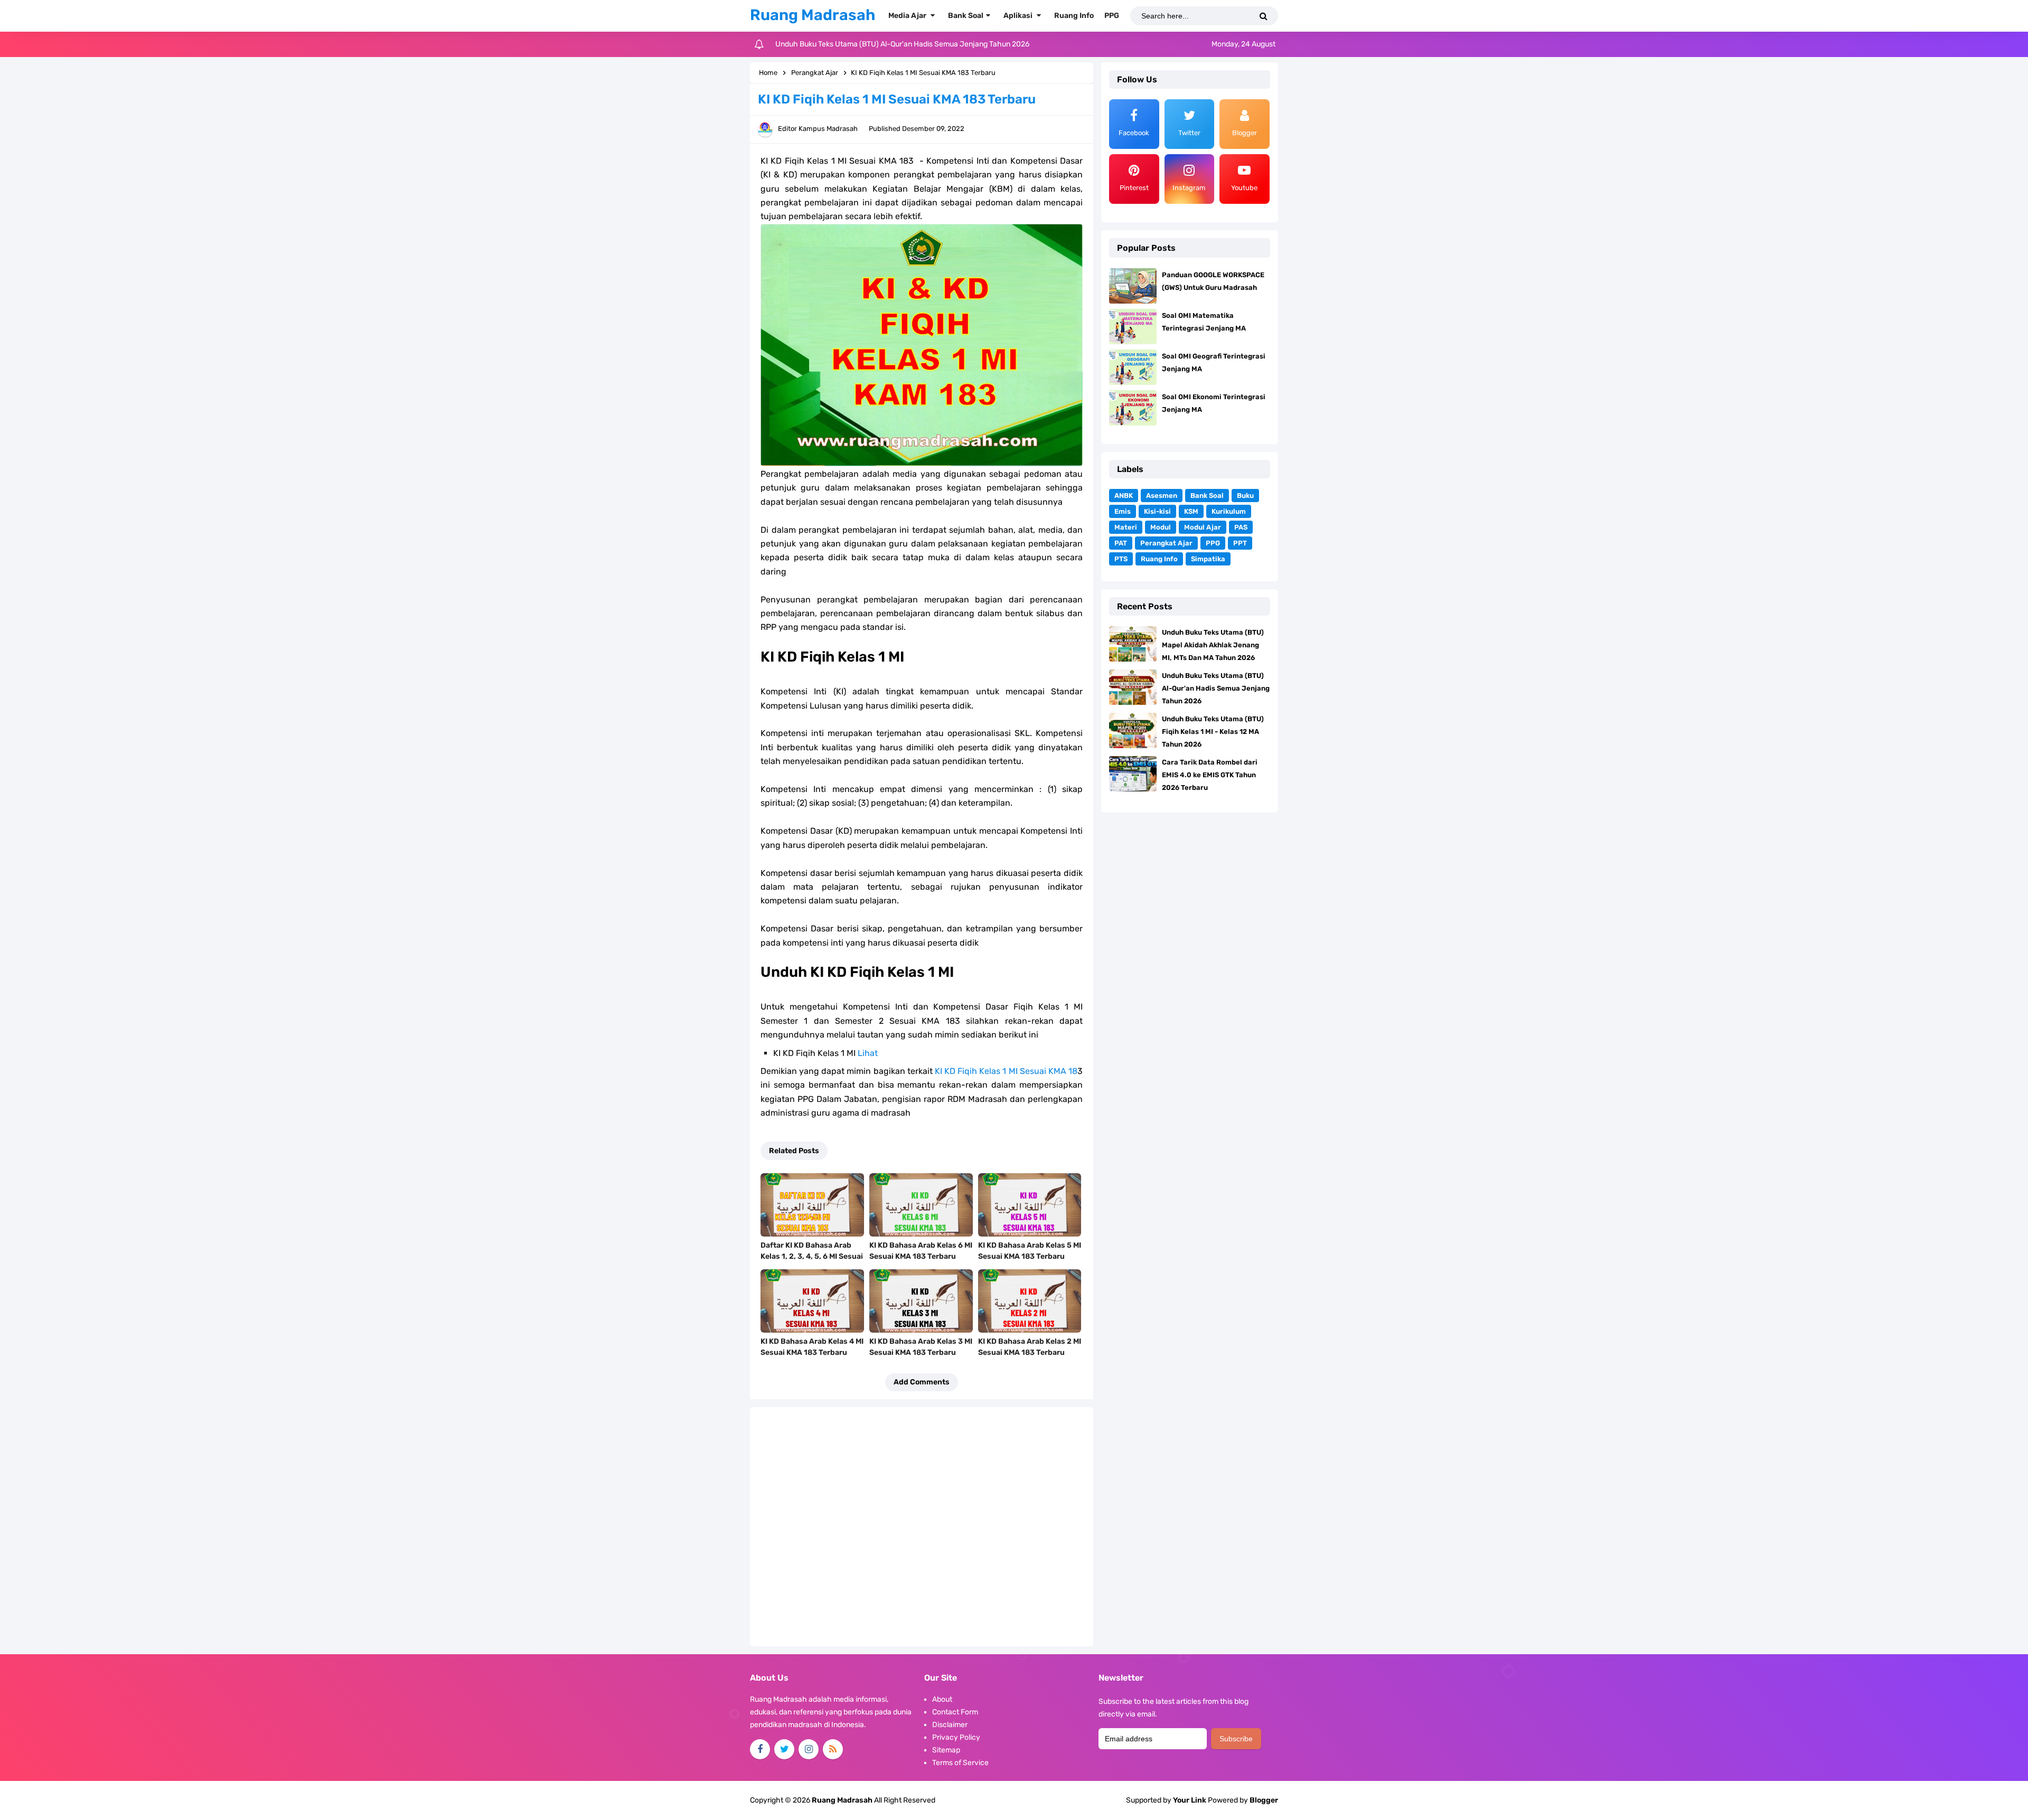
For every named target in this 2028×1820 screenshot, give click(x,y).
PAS (1241, 527)
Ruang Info (1159, 559)
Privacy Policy (956, 1737)
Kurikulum (1229, 511)
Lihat (868, 1053)
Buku (1245, 496)
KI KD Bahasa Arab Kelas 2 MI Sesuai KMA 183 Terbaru (1030, 1347)
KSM (1191, 511)
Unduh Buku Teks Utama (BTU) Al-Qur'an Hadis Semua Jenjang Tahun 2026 (1216, 688)
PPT (1240, 543)
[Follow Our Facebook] (760, 1749)
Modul (1161, 527)
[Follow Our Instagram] (809, 1749)
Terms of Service (960, 1763)
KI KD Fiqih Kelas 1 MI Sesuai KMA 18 (1006, 1071)
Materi (1126, 527)
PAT (1121, 543)
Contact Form (955, 1712)
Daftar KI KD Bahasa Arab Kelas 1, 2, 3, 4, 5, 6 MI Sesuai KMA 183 (812, 1256)
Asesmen (1162, 496)
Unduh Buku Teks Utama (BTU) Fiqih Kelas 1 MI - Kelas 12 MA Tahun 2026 (897, 44)
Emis (1123, 511)
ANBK (1124, 496)
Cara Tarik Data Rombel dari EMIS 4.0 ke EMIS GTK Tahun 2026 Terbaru (1210, 775)
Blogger (1264, 1800)
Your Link (1190, 1800)
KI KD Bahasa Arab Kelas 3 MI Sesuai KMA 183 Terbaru (921, 1347)
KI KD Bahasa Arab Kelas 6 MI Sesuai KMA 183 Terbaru (921, 1251)
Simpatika (1208, 559)
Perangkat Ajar (1166, 543)
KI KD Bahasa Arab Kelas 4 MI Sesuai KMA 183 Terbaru (812, 1347)
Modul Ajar (1203, 527)
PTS (1121, 559)
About (942, 1699)
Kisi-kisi (1157, 511)
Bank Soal (1207, 496)
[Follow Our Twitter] (784, 1749)
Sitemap (946, 1750)
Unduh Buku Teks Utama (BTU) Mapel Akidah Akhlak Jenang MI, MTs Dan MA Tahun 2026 (1213, 645)
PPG (1213, 543)
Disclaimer (950, 1725)
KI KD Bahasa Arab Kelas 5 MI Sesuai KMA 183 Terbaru (1030, 1251)
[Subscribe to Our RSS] (833, 1749)
